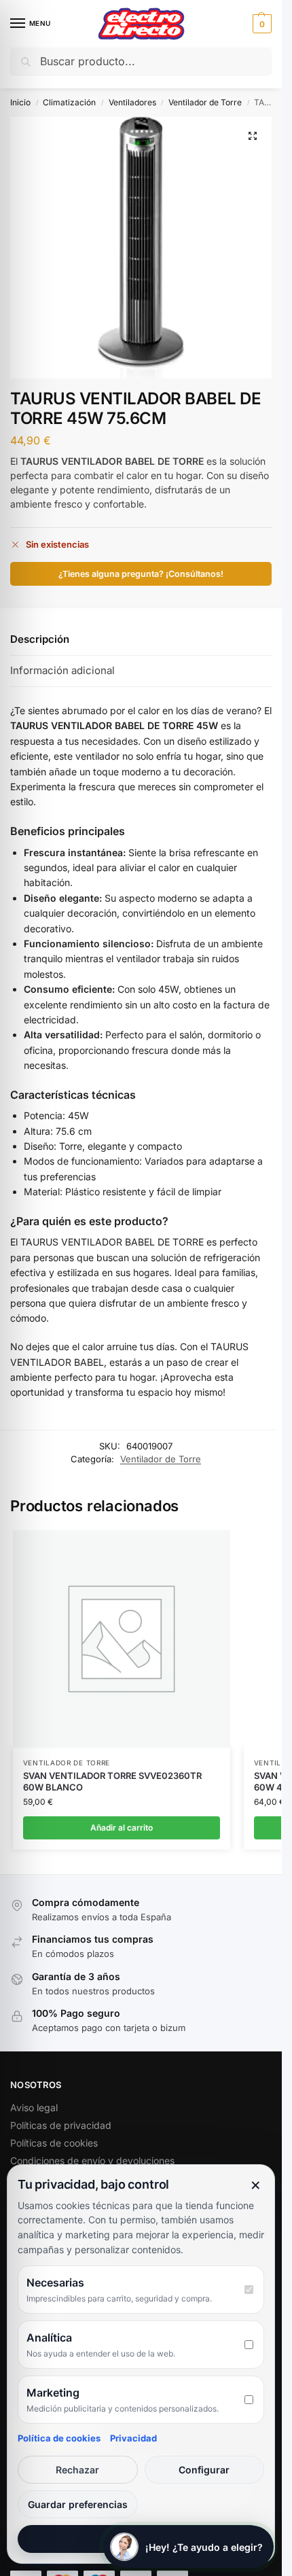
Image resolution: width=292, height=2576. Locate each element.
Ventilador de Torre (205, 102)
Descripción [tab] (40, 639)
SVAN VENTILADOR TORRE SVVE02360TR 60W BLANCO (112, 1781)
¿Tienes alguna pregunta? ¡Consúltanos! (141, 574)
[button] (260, 24)
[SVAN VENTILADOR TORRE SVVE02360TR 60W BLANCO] (122, 1639)
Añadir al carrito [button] (122, 1828)
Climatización (69, 102)
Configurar (204, 2470)
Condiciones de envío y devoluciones (92, 2160)
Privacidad (133, 2438)
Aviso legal (34, 2107)
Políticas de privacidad (61, 2125)
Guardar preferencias (78, 2504)
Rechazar (77, 2470)
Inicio (20, 102)
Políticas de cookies (54, 2143)
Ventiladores (132, 102)
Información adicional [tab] (62, 670)
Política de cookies (59, 2438)
